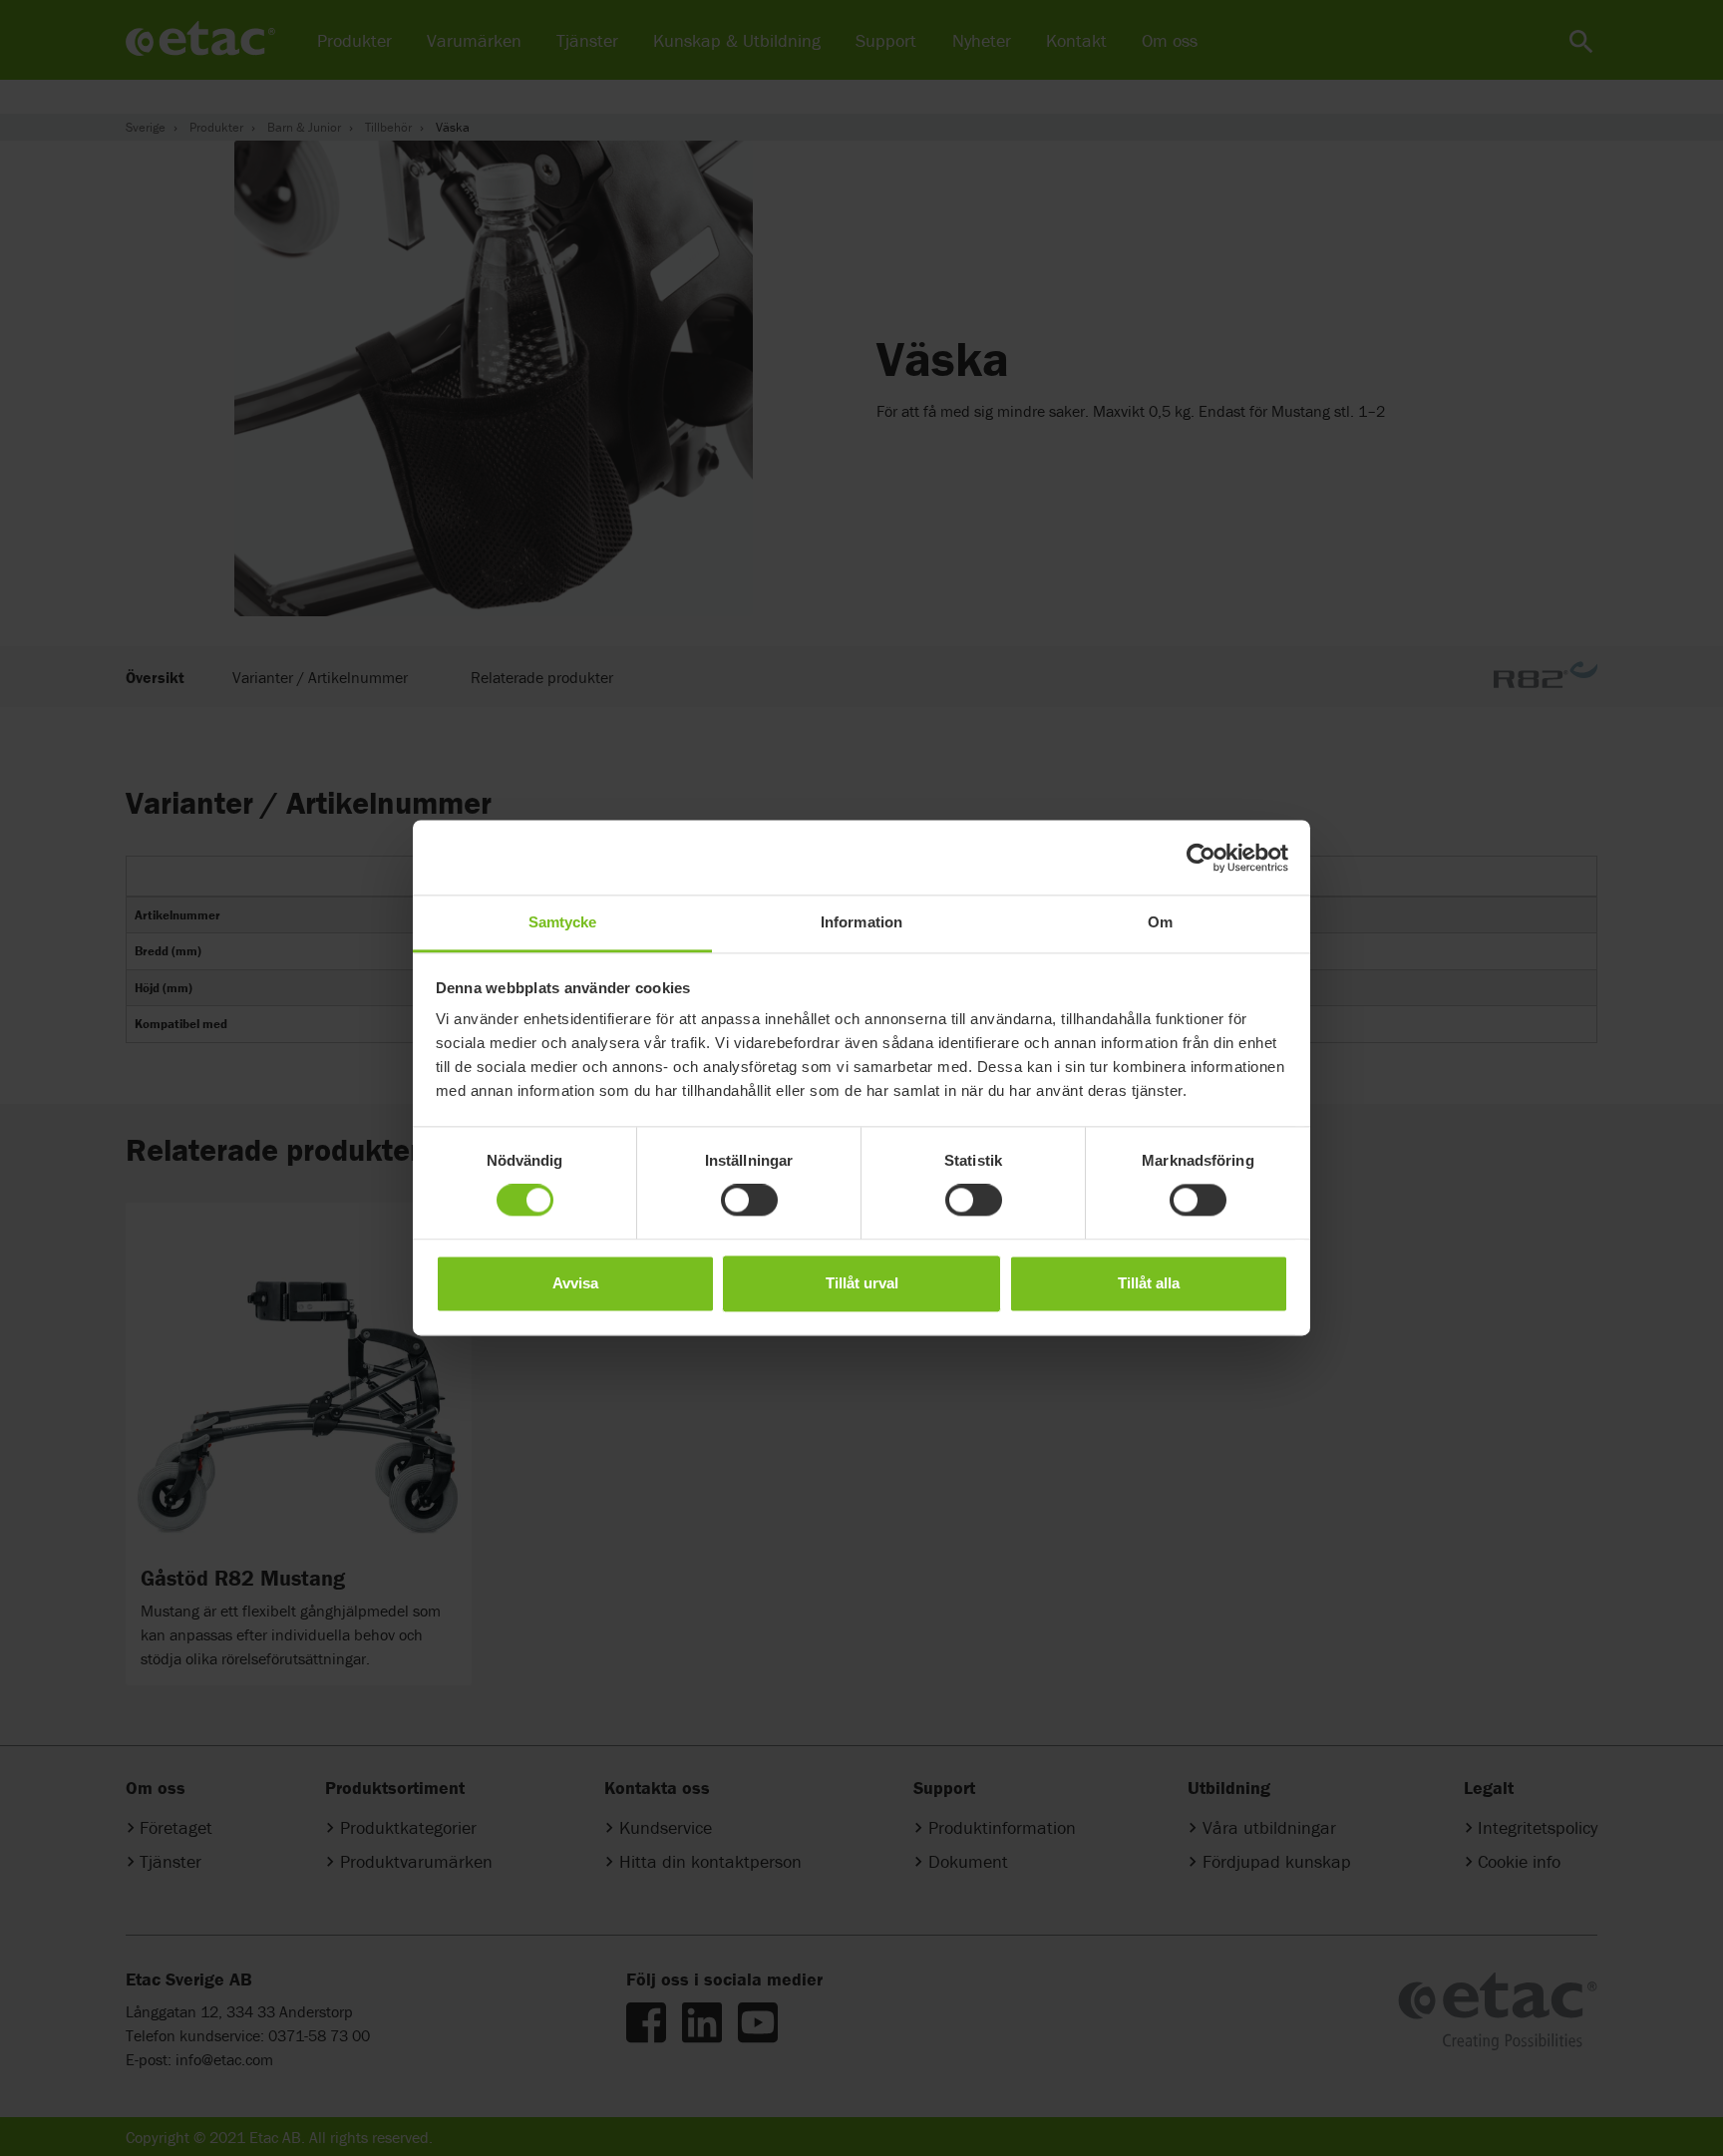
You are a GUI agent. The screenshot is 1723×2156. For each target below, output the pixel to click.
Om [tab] (1160, 922)
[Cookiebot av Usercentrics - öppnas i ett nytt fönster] (1201, 858)
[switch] (749, 1201)
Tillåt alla (1149, 1283)
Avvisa (575, 1283)
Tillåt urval (862, 1283)
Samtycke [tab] (563, 922)
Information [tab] (861, 922)
